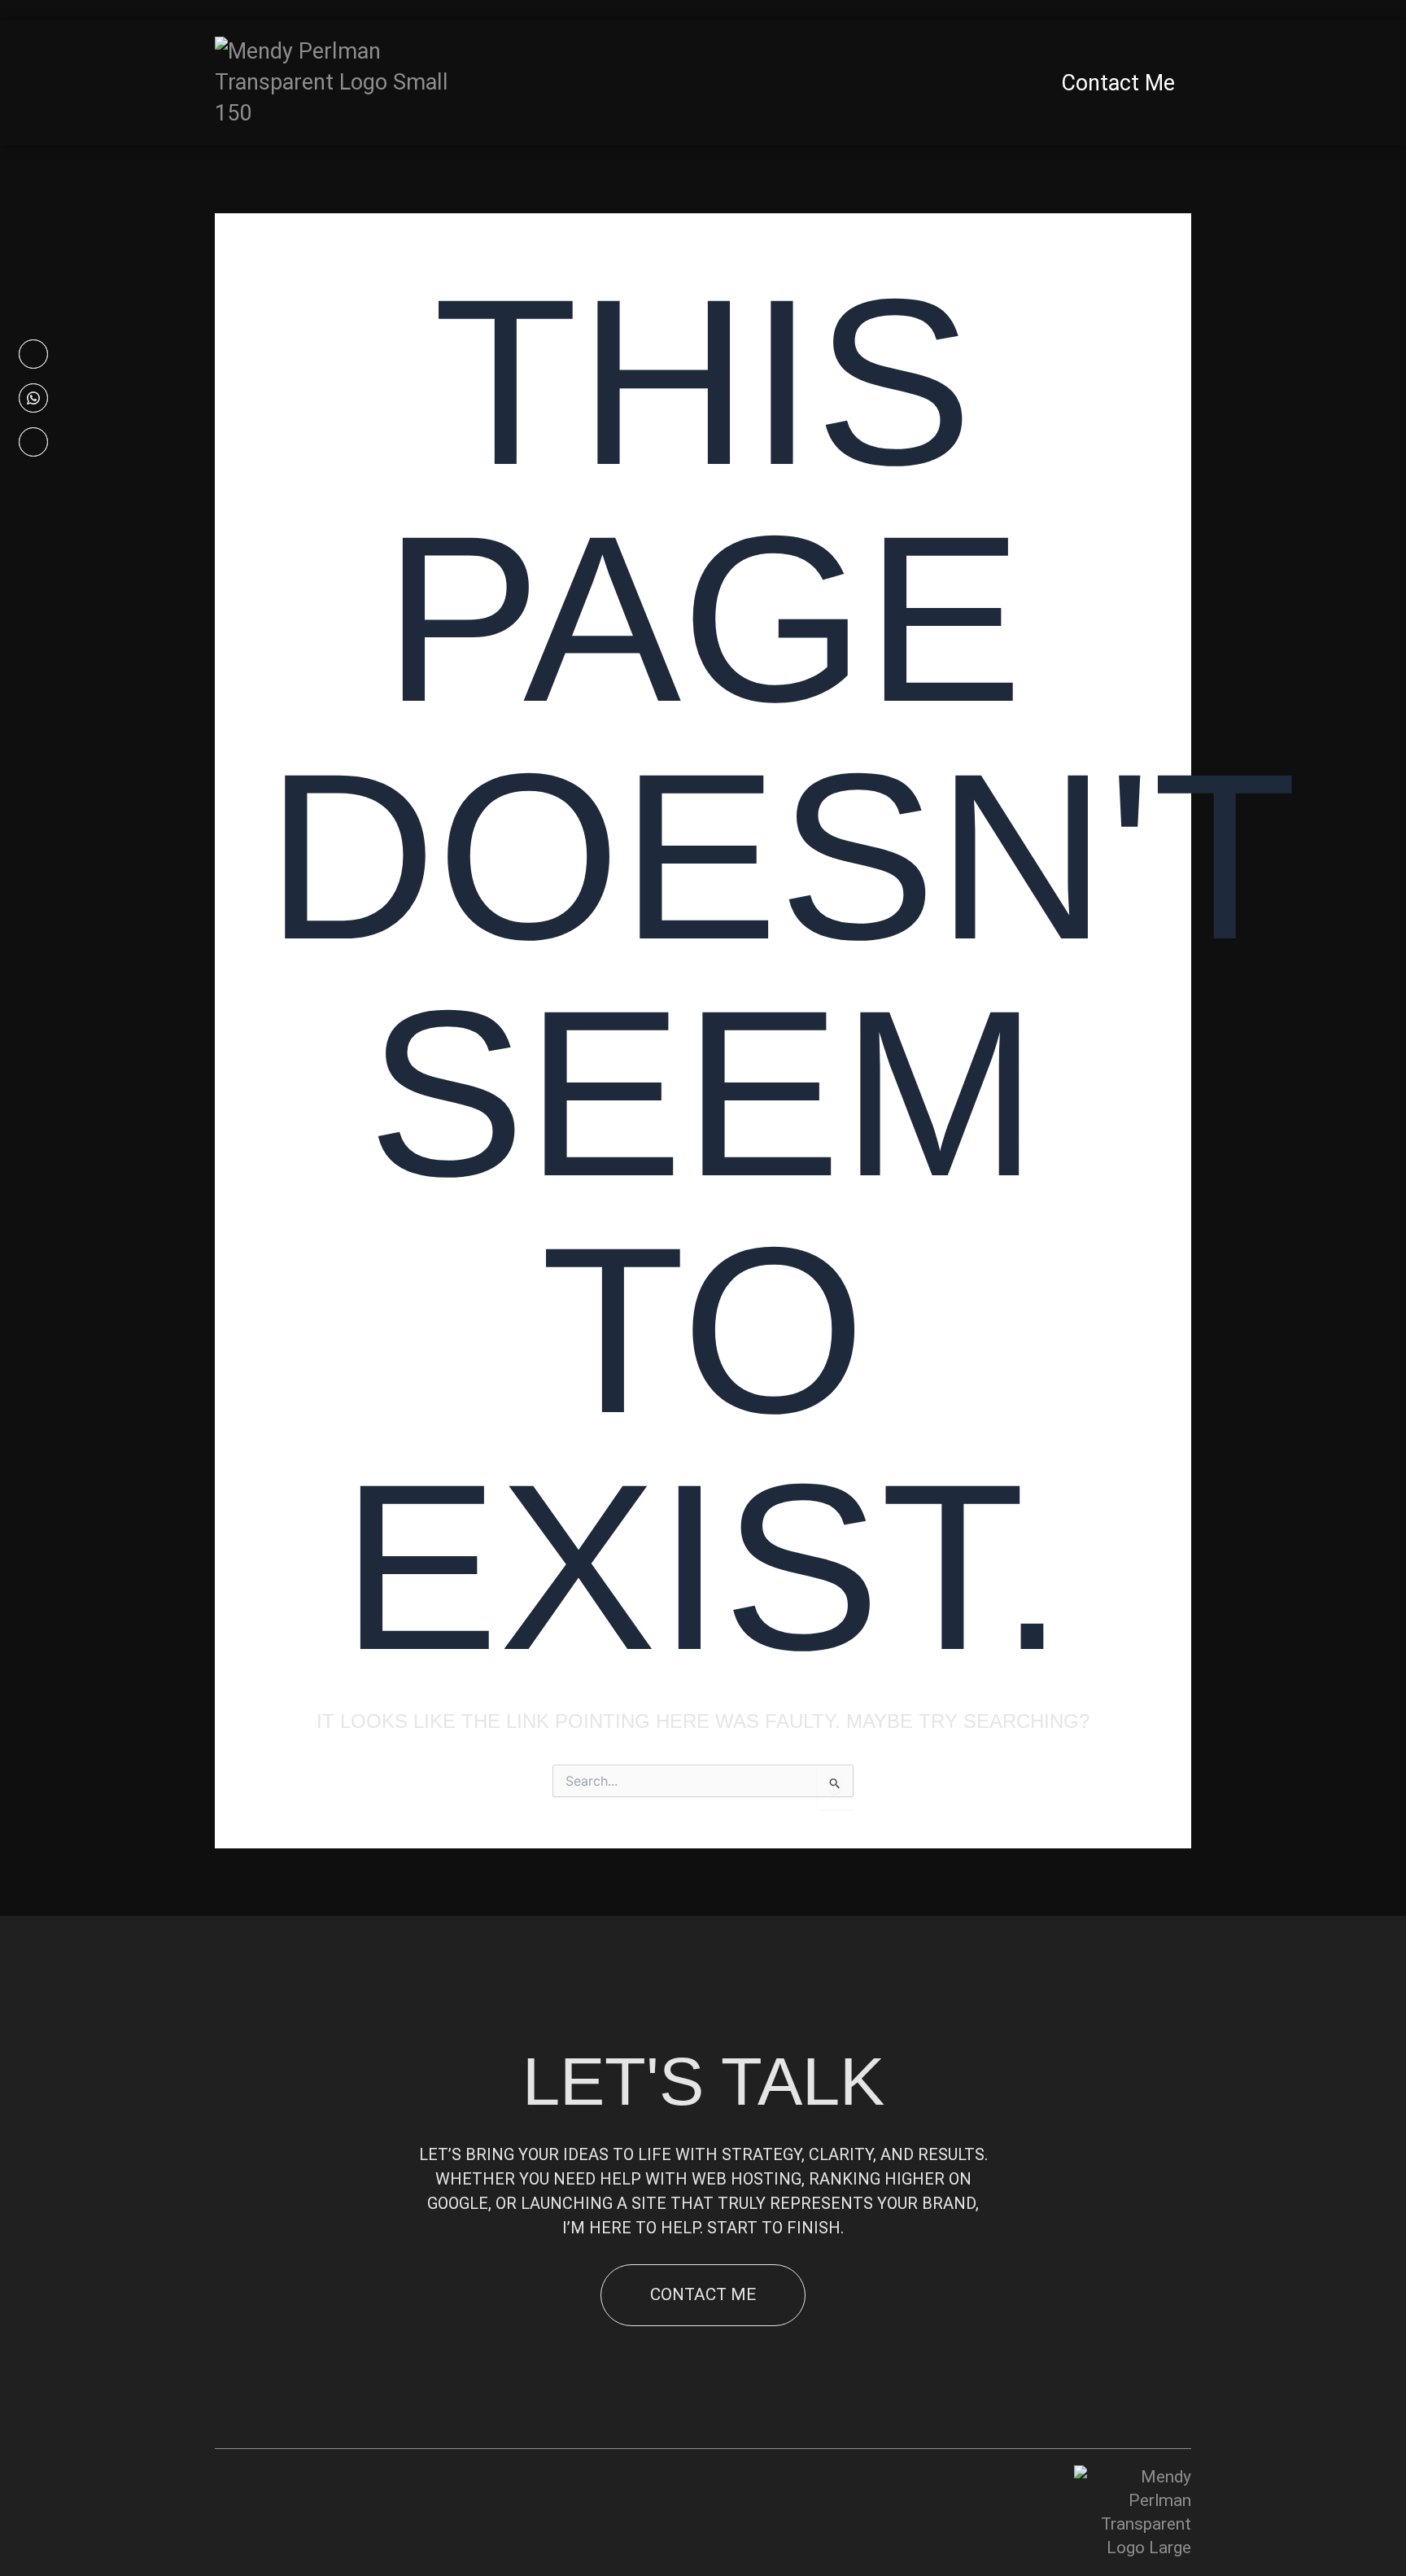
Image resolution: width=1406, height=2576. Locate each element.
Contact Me (1118, 83)
